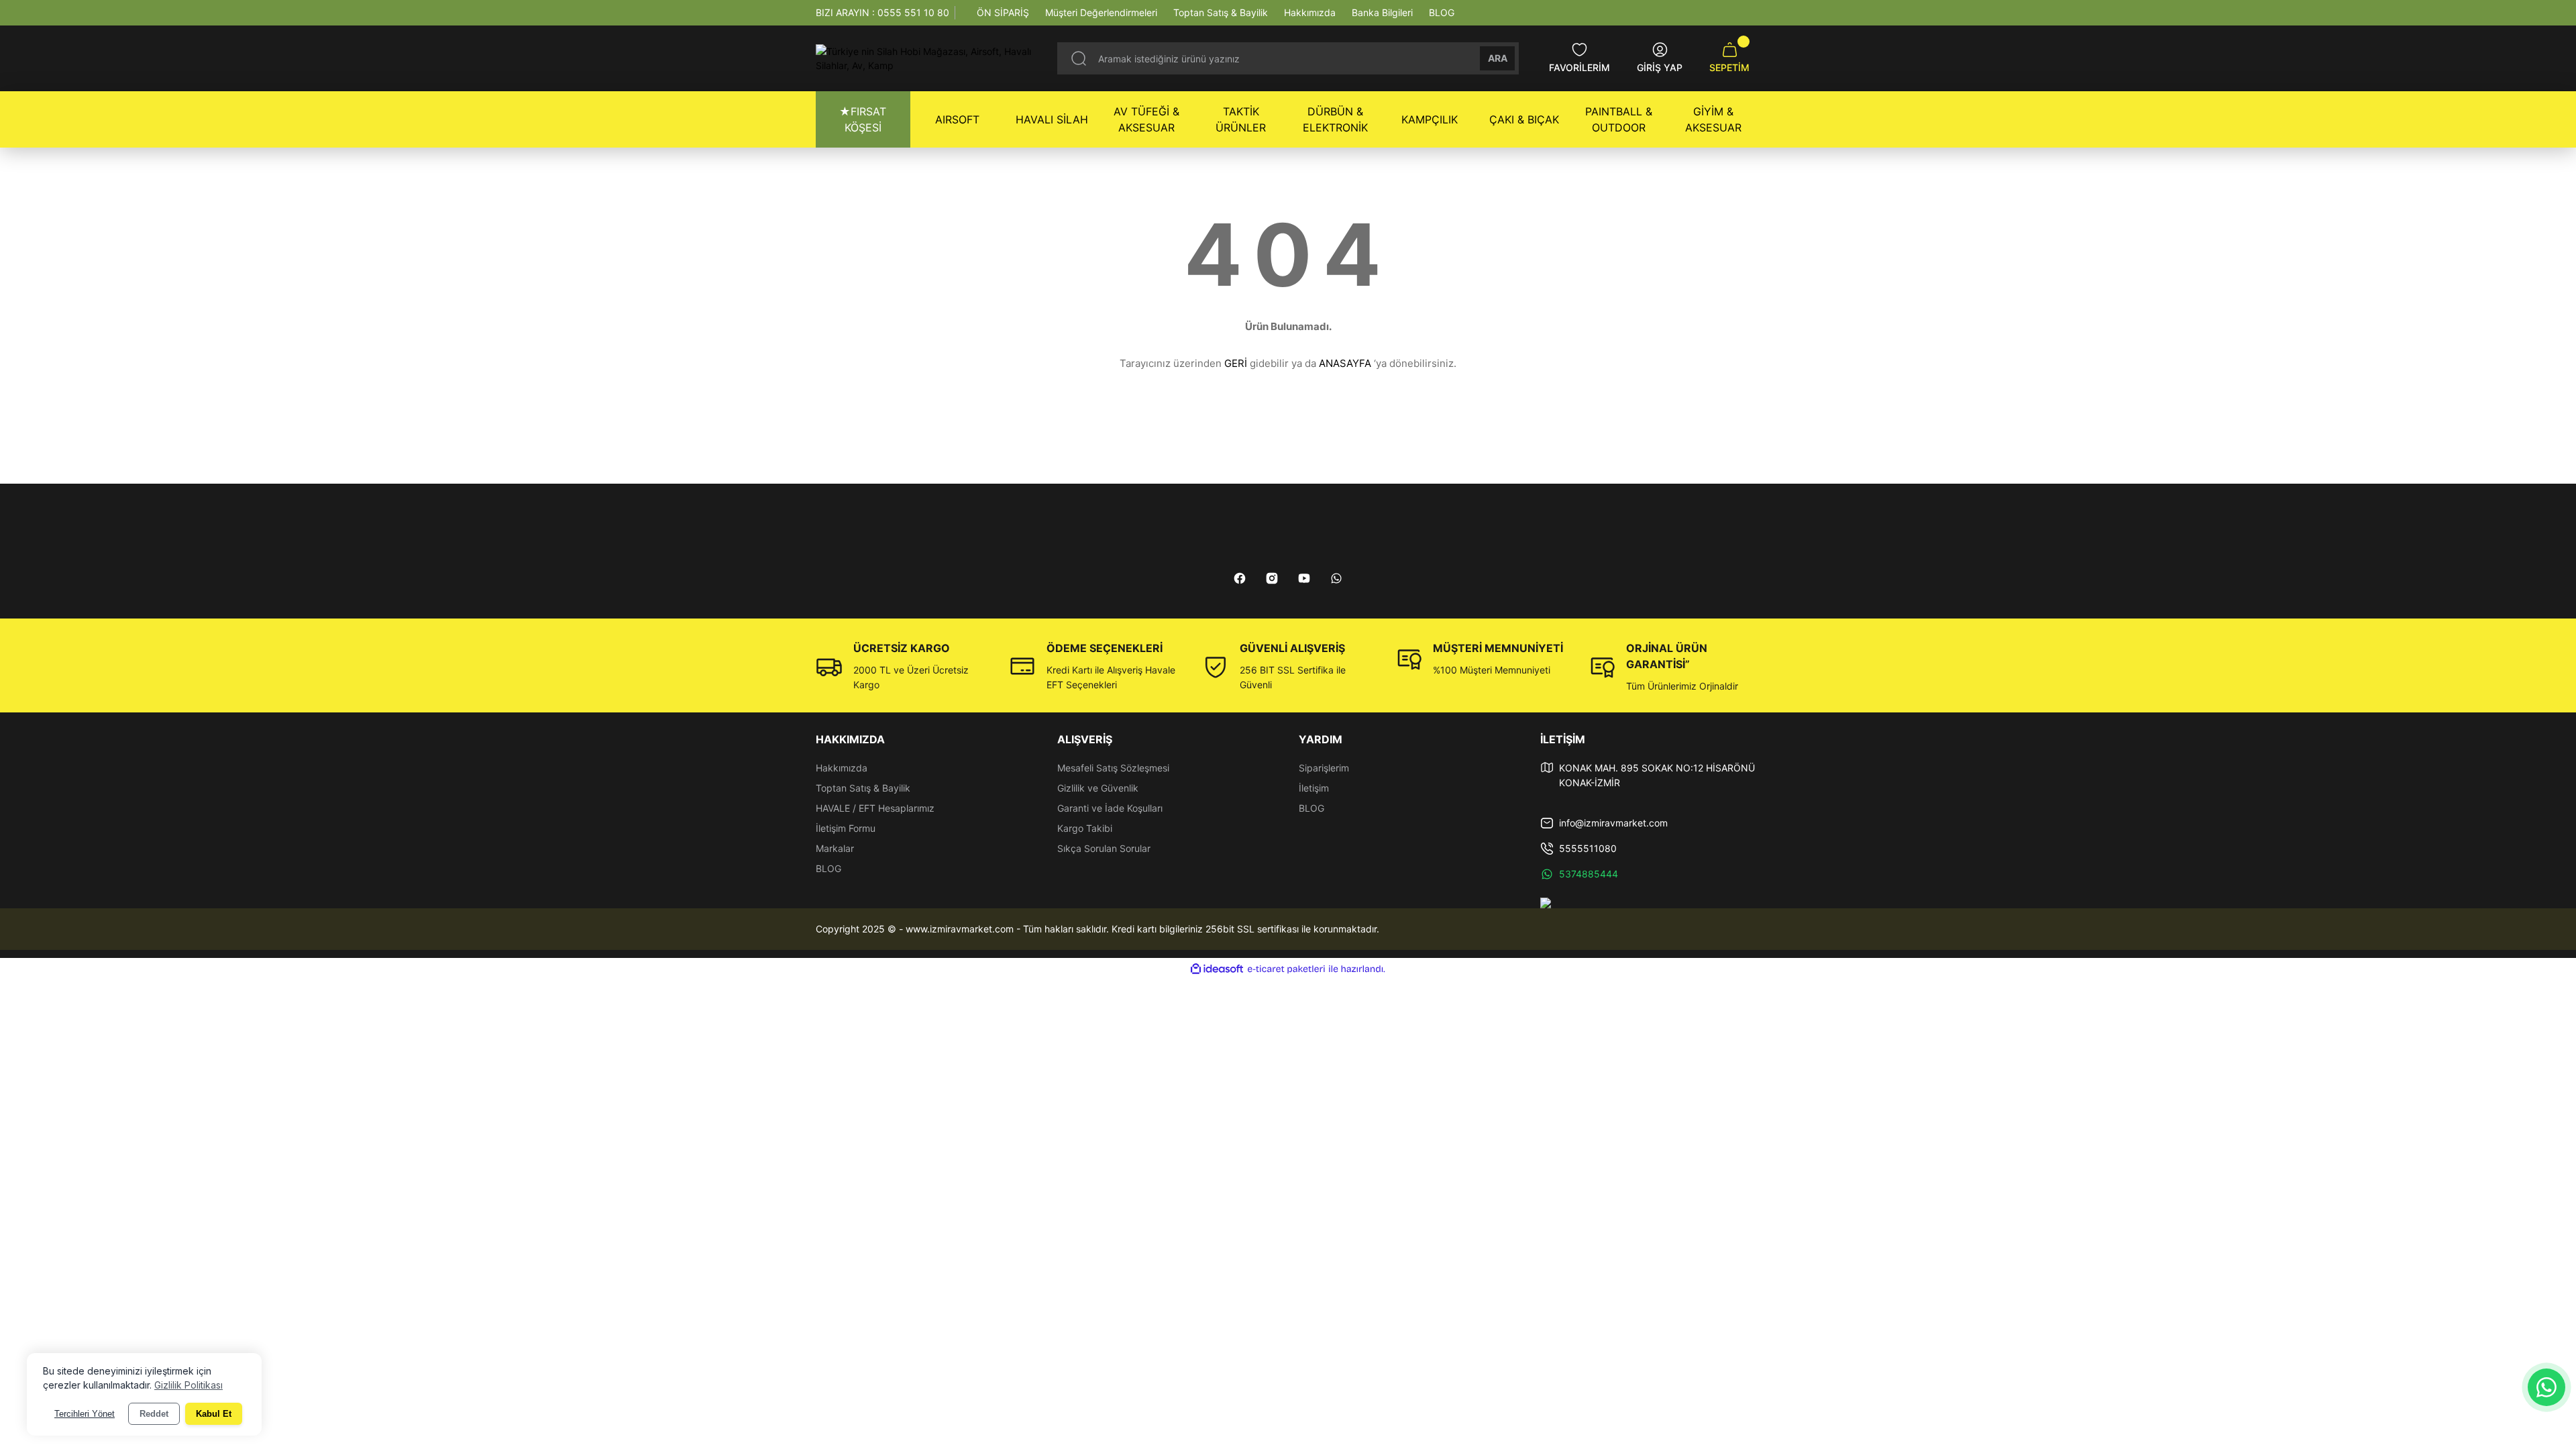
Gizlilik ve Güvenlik (1098, 788)
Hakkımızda (842, 768)
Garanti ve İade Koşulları (1110, 808)
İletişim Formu (846, 828)
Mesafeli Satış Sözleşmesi (1113, 768)
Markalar (835, 848)
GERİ (1236, 363)
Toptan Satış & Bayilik (863, 788)
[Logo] (926, 58)
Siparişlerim (1324, 768)
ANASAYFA (1345, 363)
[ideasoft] (1217, 969)
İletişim (1314, 788)
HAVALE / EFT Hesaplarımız (875, 808)
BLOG (828, 868)
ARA (1498, 58)
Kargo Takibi (1085, 828)
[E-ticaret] (1286, 969)
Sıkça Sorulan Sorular (1104, 848)
